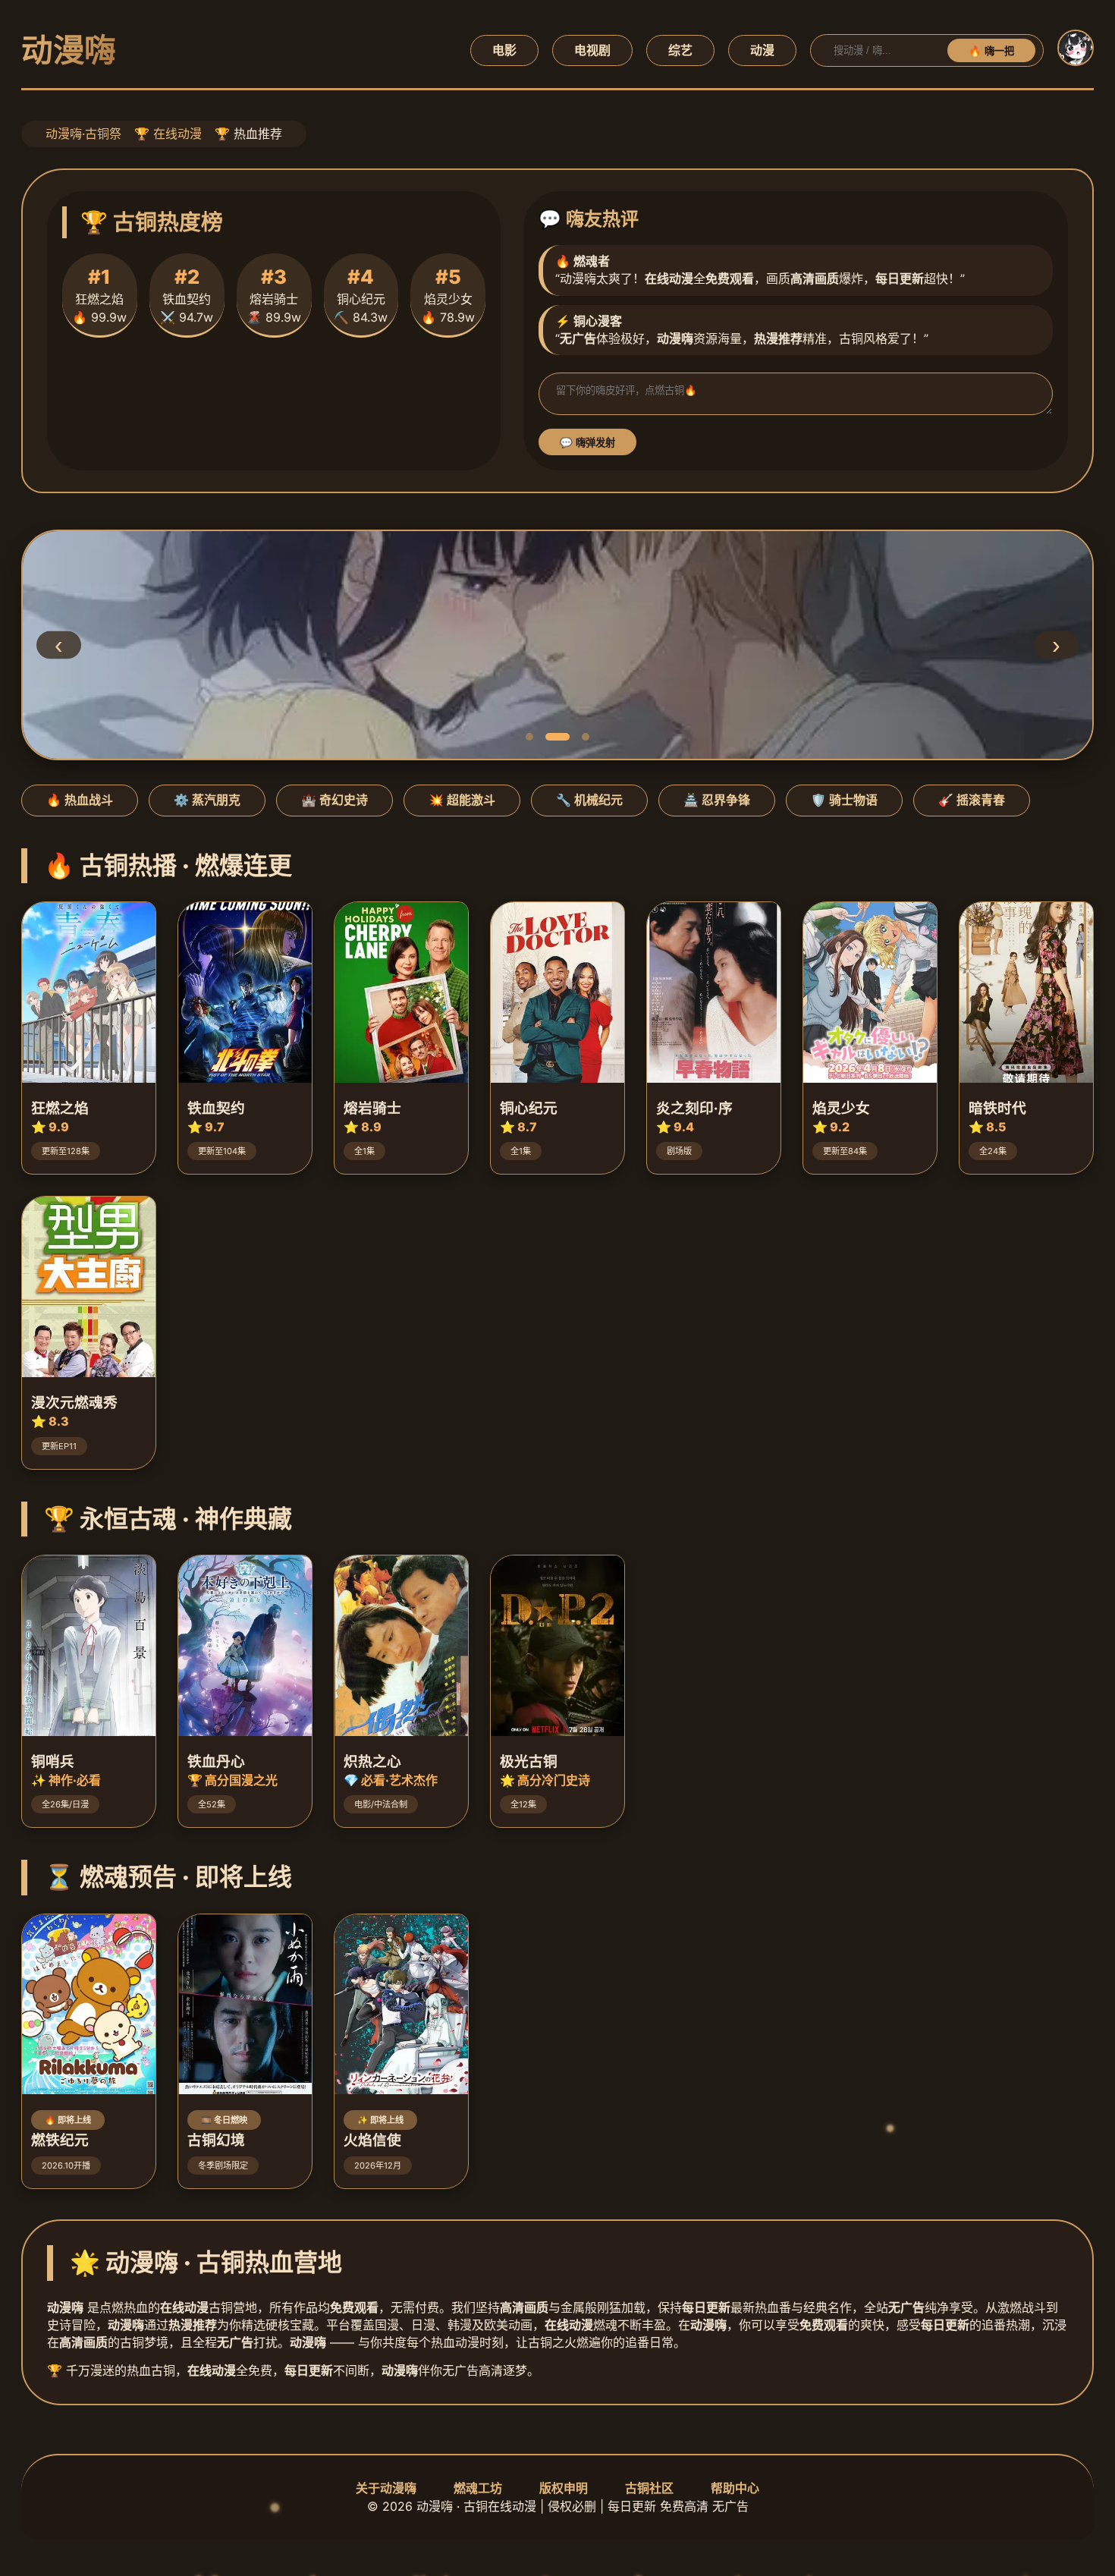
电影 (504, 50)
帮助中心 (735, 2488)
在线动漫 (177, 134)
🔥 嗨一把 (991, 51)
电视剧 (592, 50)
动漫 (762, 50)
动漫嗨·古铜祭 (83, 134)
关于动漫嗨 (386, 2488)
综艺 (680, 50)
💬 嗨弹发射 (587, 443)
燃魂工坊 (478, 2488)
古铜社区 (649, 2488)
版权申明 (564, 2488)
